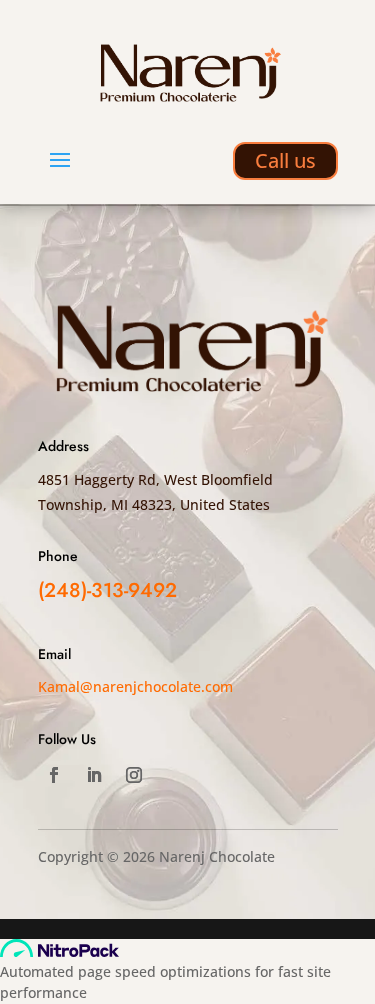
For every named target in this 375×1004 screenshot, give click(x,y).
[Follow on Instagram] (134, 775)
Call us (285, 160)
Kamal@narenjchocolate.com (135, 686)
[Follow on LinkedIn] (94, 775)
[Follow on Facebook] (54, 775)
